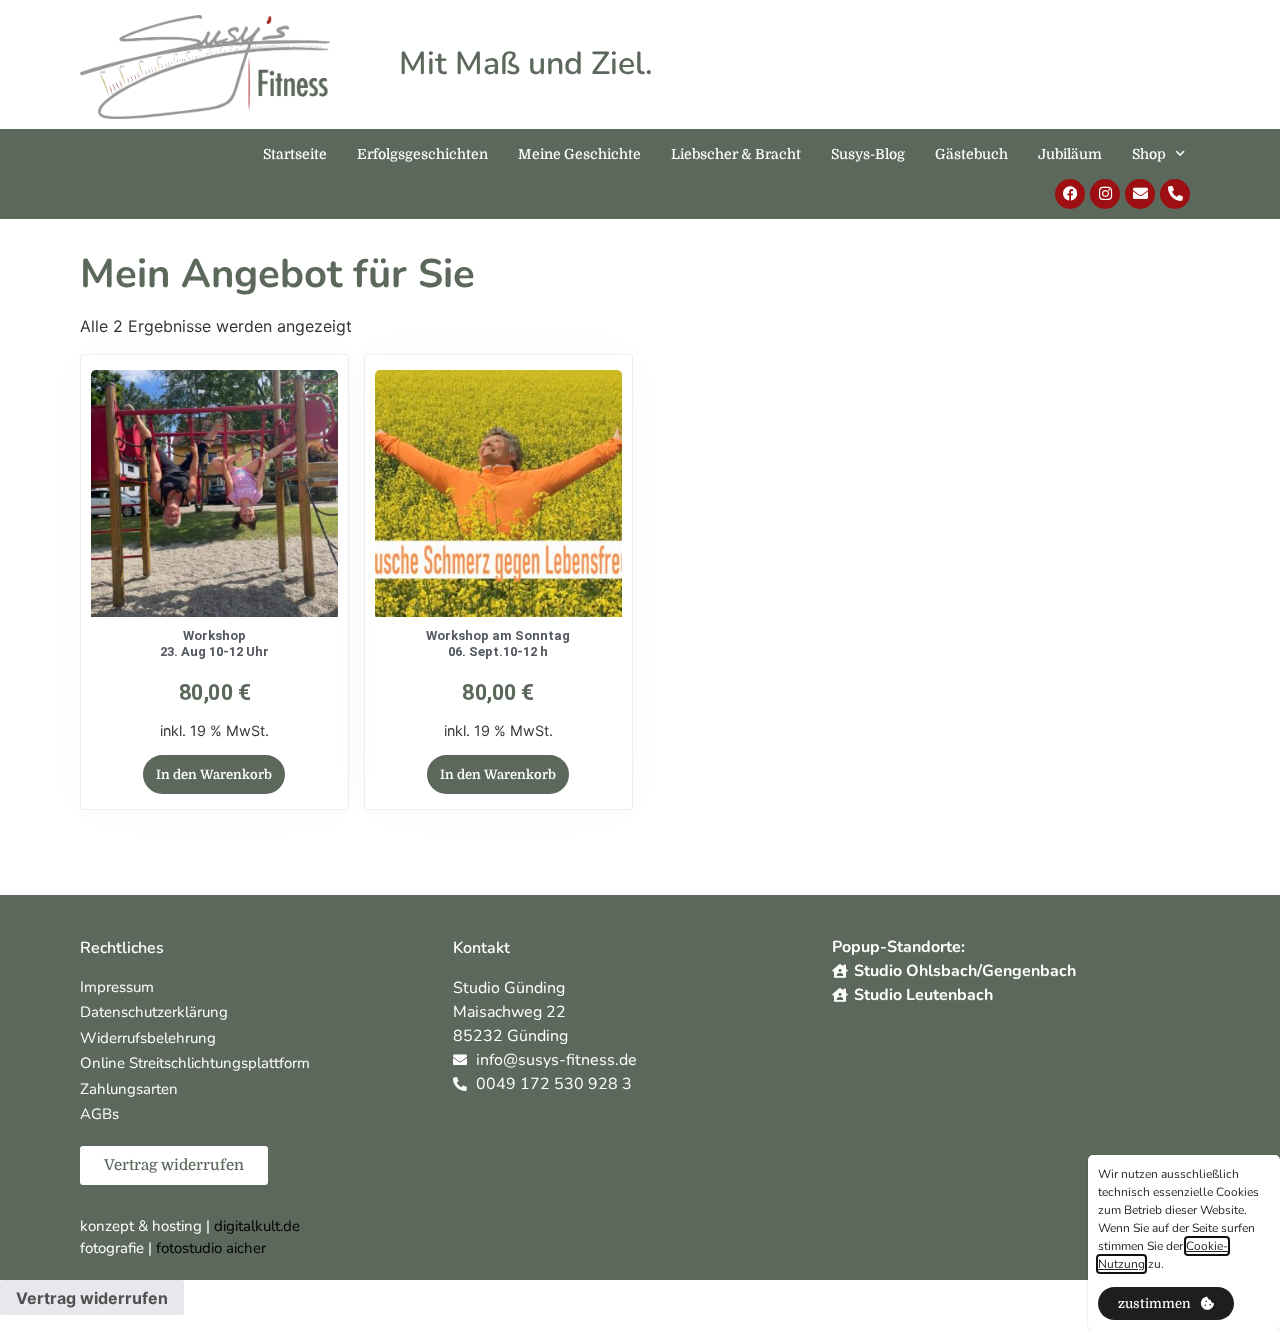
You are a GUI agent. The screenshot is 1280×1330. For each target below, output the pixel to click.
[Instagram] (1105, 194)
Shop (1149, 154)
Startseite (295, 154)
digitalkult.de (257, 1226)
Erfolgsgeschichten (422, 154)
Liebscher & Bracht (736, 154)
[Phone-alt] (1175, 194)
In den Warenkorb (214, 774)
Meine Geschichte (579, 154)
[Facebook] (1070, 194)
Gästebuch (971, 154)
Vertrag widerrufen (92, 1298)
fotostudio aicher (211, 1248)
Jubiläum (1070, 154)
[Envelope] (1140, 194)
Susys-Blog (868, 154)
